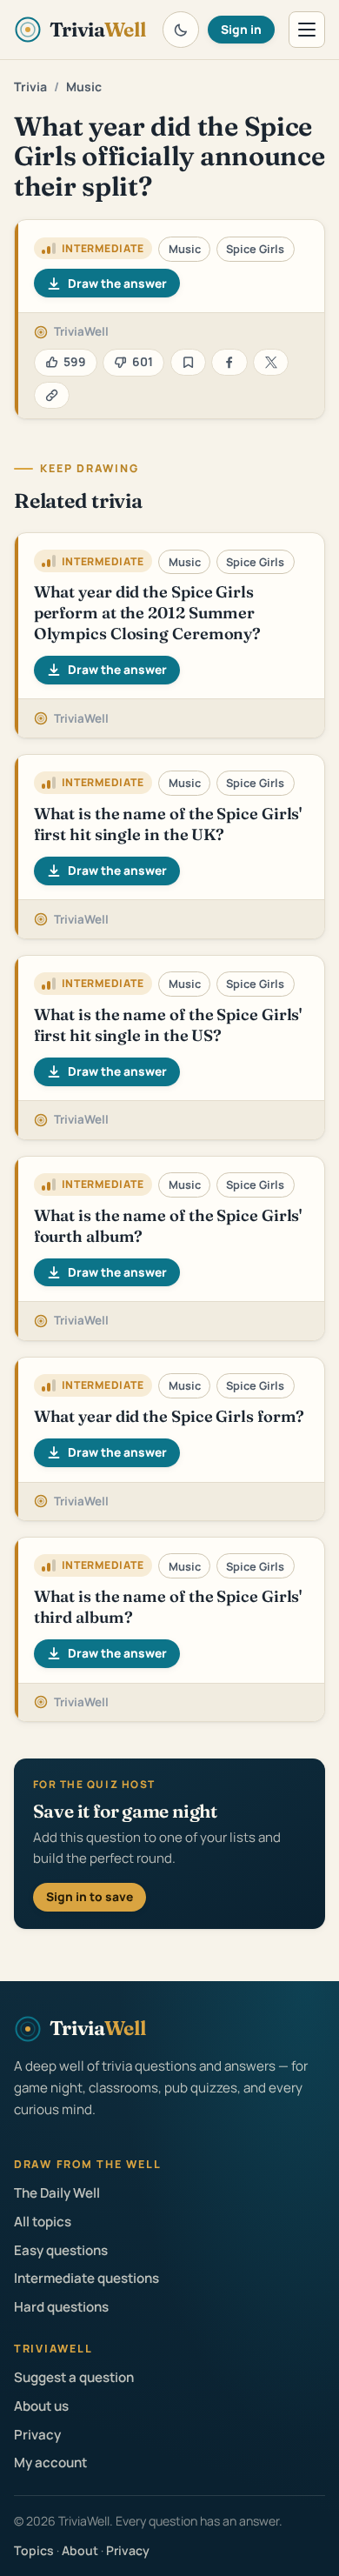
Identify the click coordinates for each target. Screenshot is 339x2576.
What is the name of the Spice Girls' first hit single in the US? (168, 1025)
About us (41, 2406)
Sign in (241, 29)
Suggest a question (74, 2377)
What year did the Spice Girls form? (169, 1416)
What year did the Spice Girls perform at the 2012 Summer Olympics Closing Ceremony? (148, 612)
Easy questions (61, 2250)
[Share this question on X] (271, 362)
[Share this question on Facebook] (229, 362)
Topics (34, 2550)
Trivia (30, 87)
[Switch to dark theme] (181, 30)
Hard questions (61, 2307)
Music (84, 87)
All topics (43, 2222)
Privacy (37, 2435)
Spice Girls (255, 249)
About (80, 2550)
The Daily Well (57, 2193)
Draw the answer (117, 283)
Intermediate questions (86, 2278)
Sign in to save (90, 1896)
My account (50, 2463)
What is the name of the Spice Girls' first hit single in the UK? (168, 824)
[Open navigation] (307, 30)
